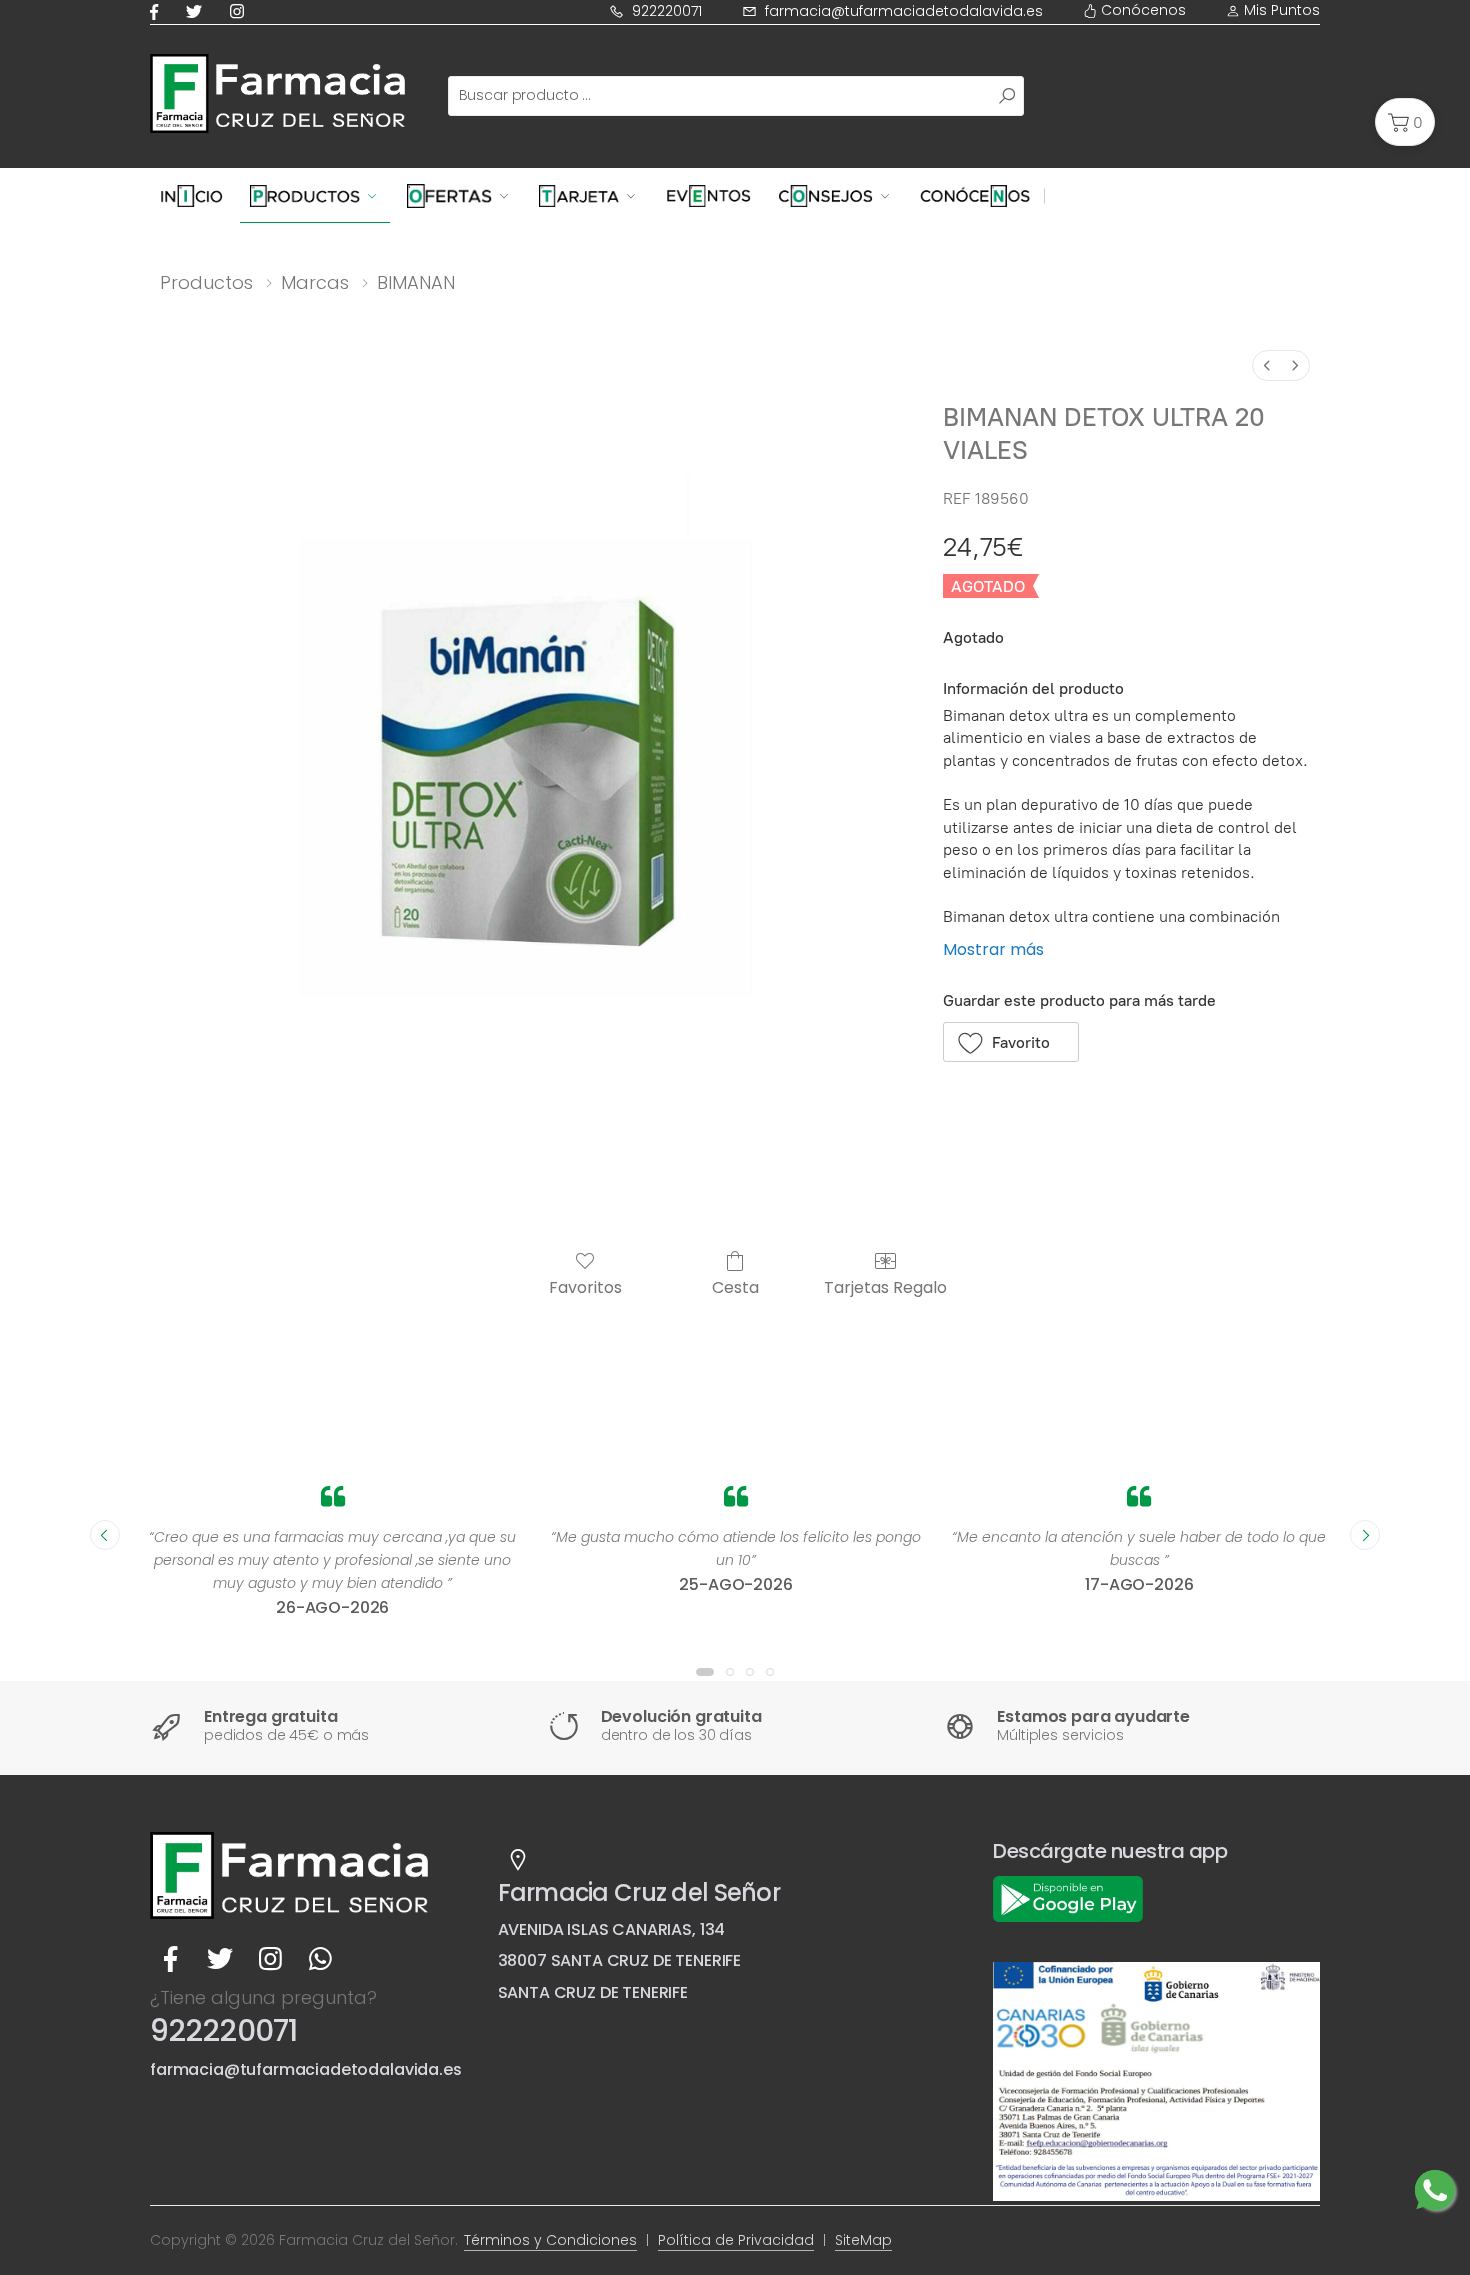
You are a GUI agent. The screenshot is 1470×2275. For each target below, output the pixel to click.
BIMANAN (416, 282)
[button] (1405, 122)
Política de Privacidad (736, 2240)
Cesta (735, 1286)
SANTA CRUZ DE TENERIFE (593, 1992)
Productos (206, 282)
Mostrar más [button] (993, 949)
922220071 (667, 11)
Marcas (315, 282)
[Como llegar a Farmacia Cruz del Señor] (518, 1860)
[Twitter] (198, 11)
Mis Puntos (1280, 10)
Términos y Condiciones (550, 2240)
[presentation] (105, 1535)
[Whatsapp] (320, 1959)
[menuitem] (1267, 365)
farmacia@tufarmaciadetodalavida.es (904, 11)
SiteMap (863, 2240)
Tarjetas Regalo (885, 1286)
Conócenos (1141, 10)
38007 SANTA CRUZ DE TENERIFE (620, 1960)
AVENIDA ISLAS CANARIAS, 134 (612, 1929)
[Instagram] (241, 11)
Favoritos (585, 1286)
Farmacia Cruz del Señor (639, 1892)
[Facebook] (158, 11)
